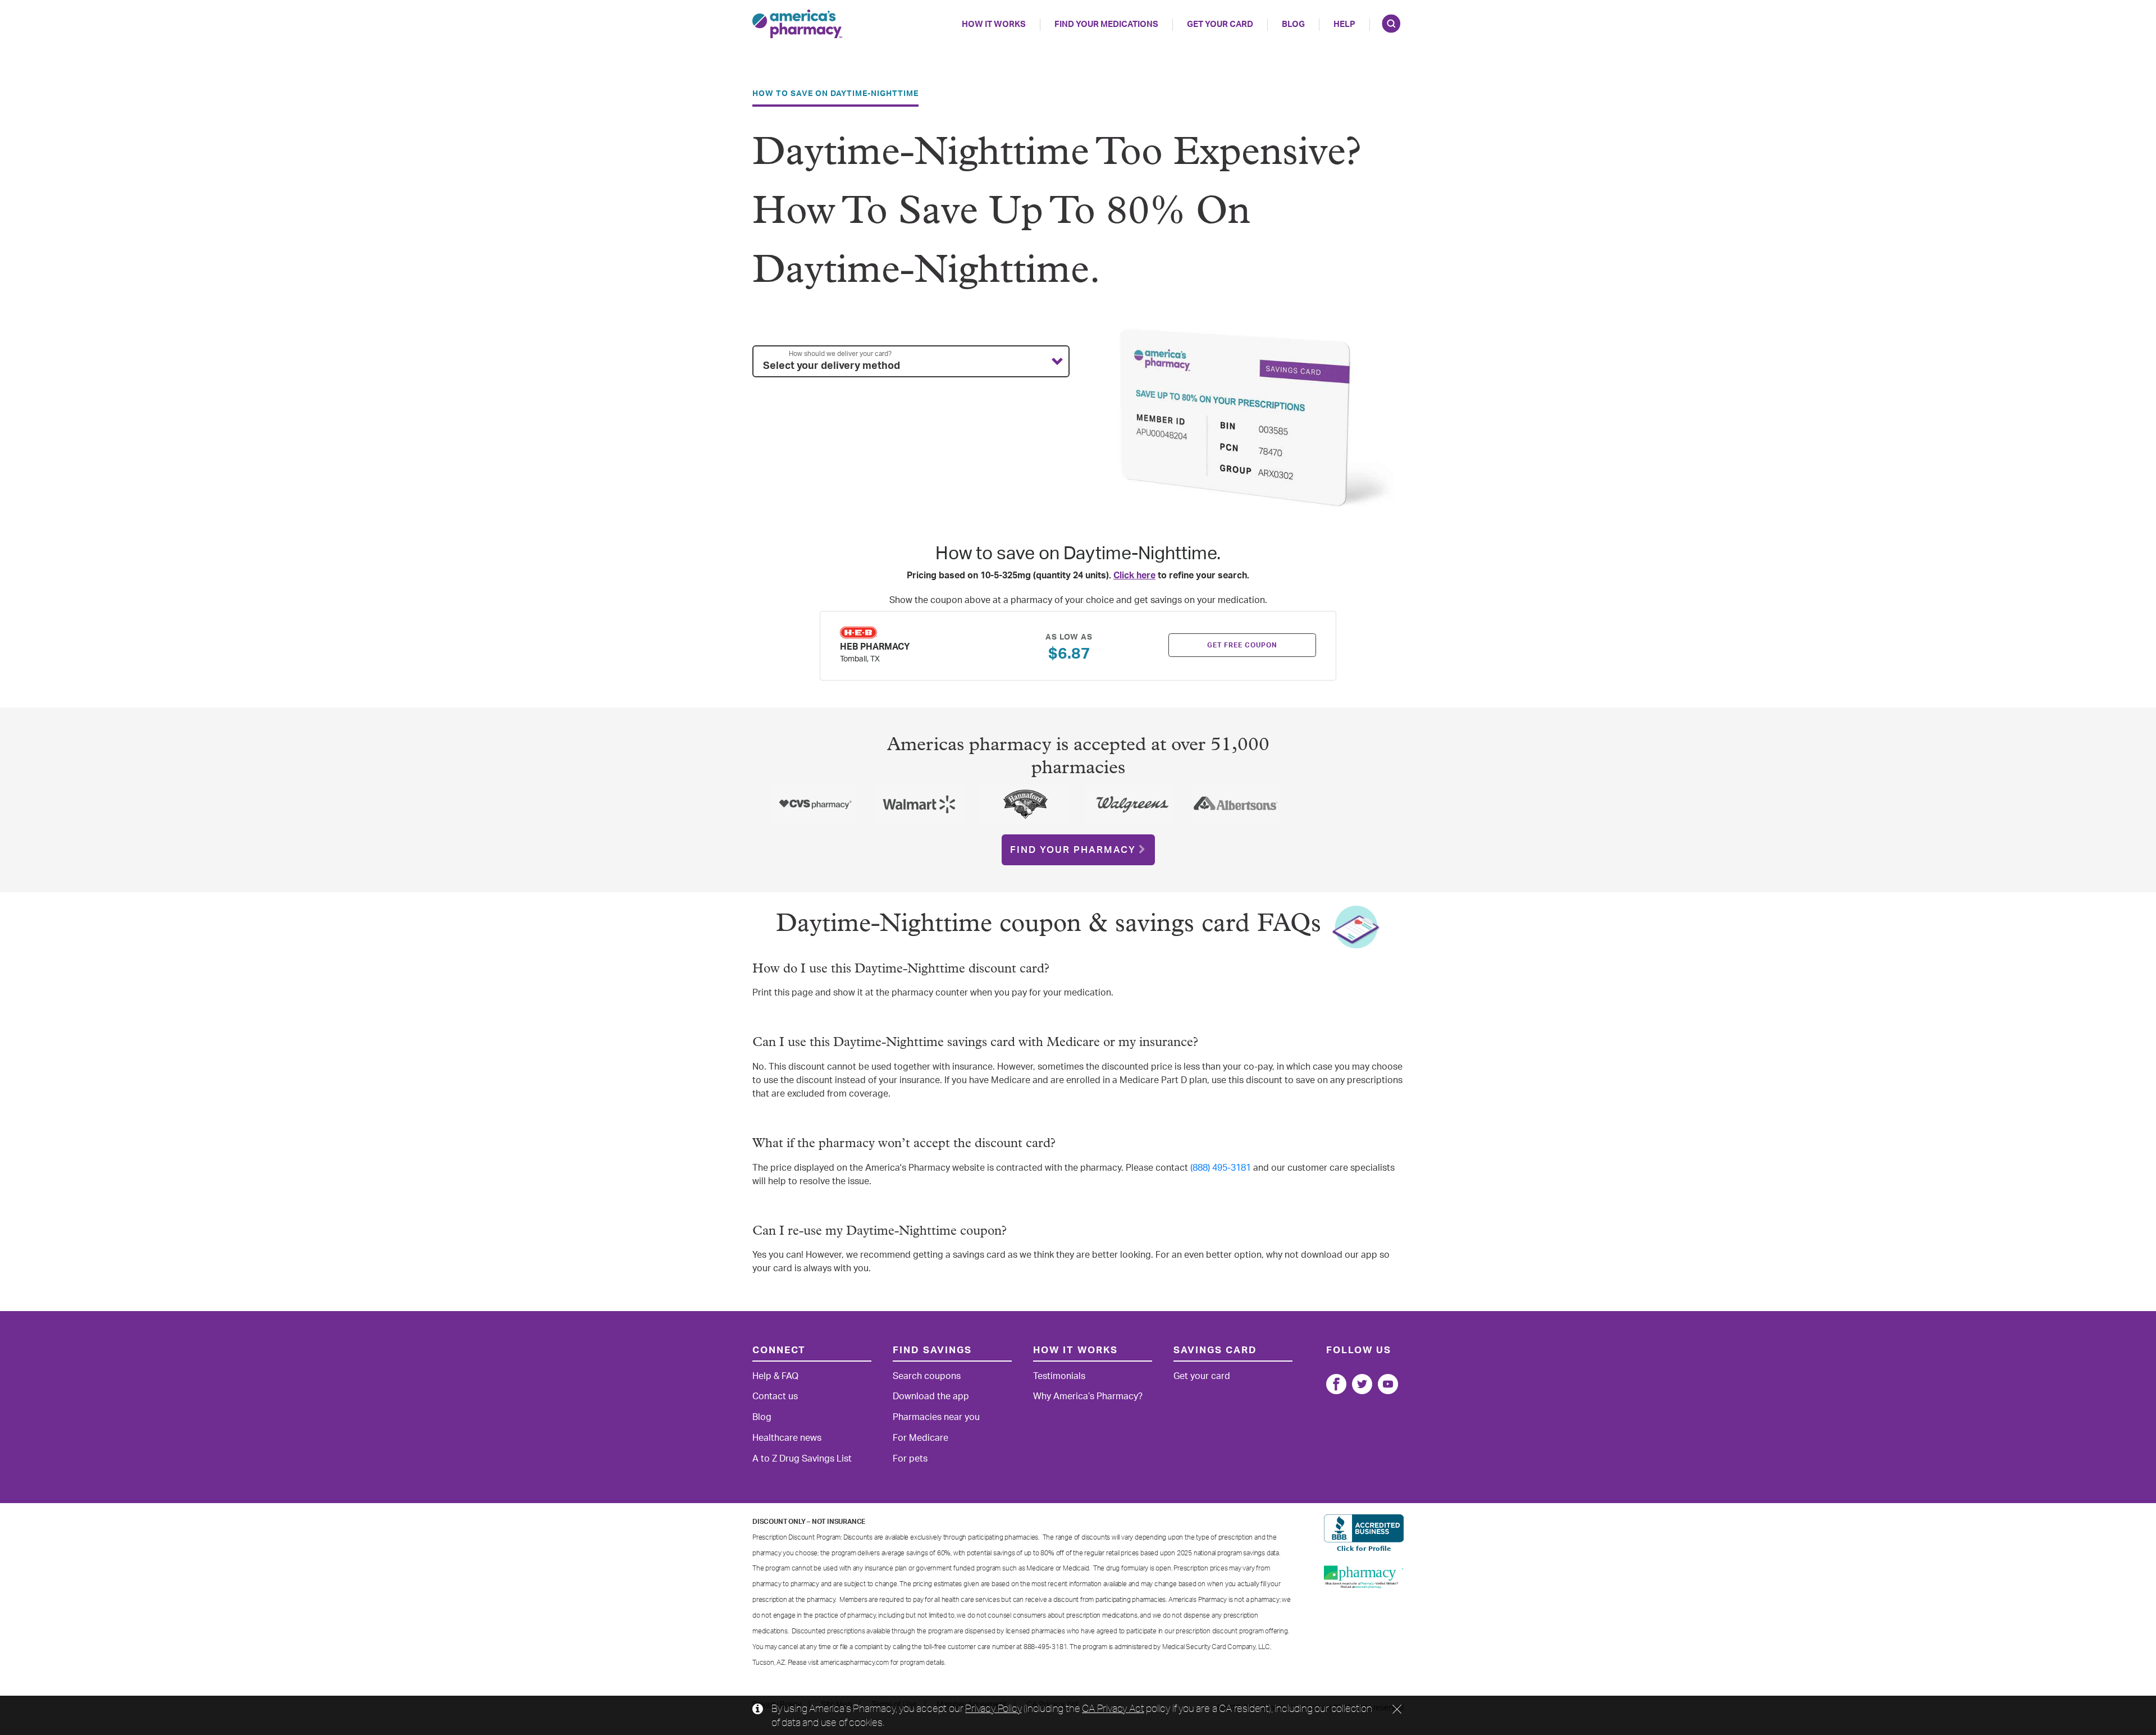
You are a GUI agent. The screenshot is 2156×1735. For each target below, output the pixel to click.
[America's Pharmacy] (797, 24)
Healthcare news (787, 1438)
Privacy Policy (993, 1708)
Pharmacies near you (936, 1417)
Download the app (931, 1396)
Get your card (1202, 1376)
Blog (1293, 24)
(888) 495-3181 (1221, 1168)
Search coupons (927, 1376)
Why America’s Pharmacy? (1088, 1396)
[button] (911, 362)
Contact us (775, 1396)
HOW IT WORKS (994, 24)
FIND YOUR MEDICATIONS (1106, 24)
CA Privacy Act (1113, 1708)
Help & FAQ (775, 1376)
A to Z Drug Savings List (802, 1459)
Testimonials (1059, 1376)
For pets (910, 1459)
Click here (1134, 576)
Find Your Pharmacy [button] (1073, 850)
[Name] (1336, 1384)
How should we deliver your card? (840, 354)
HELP (1344, 24)
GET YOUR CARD (1220, 24)
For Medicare (921, 1438)
